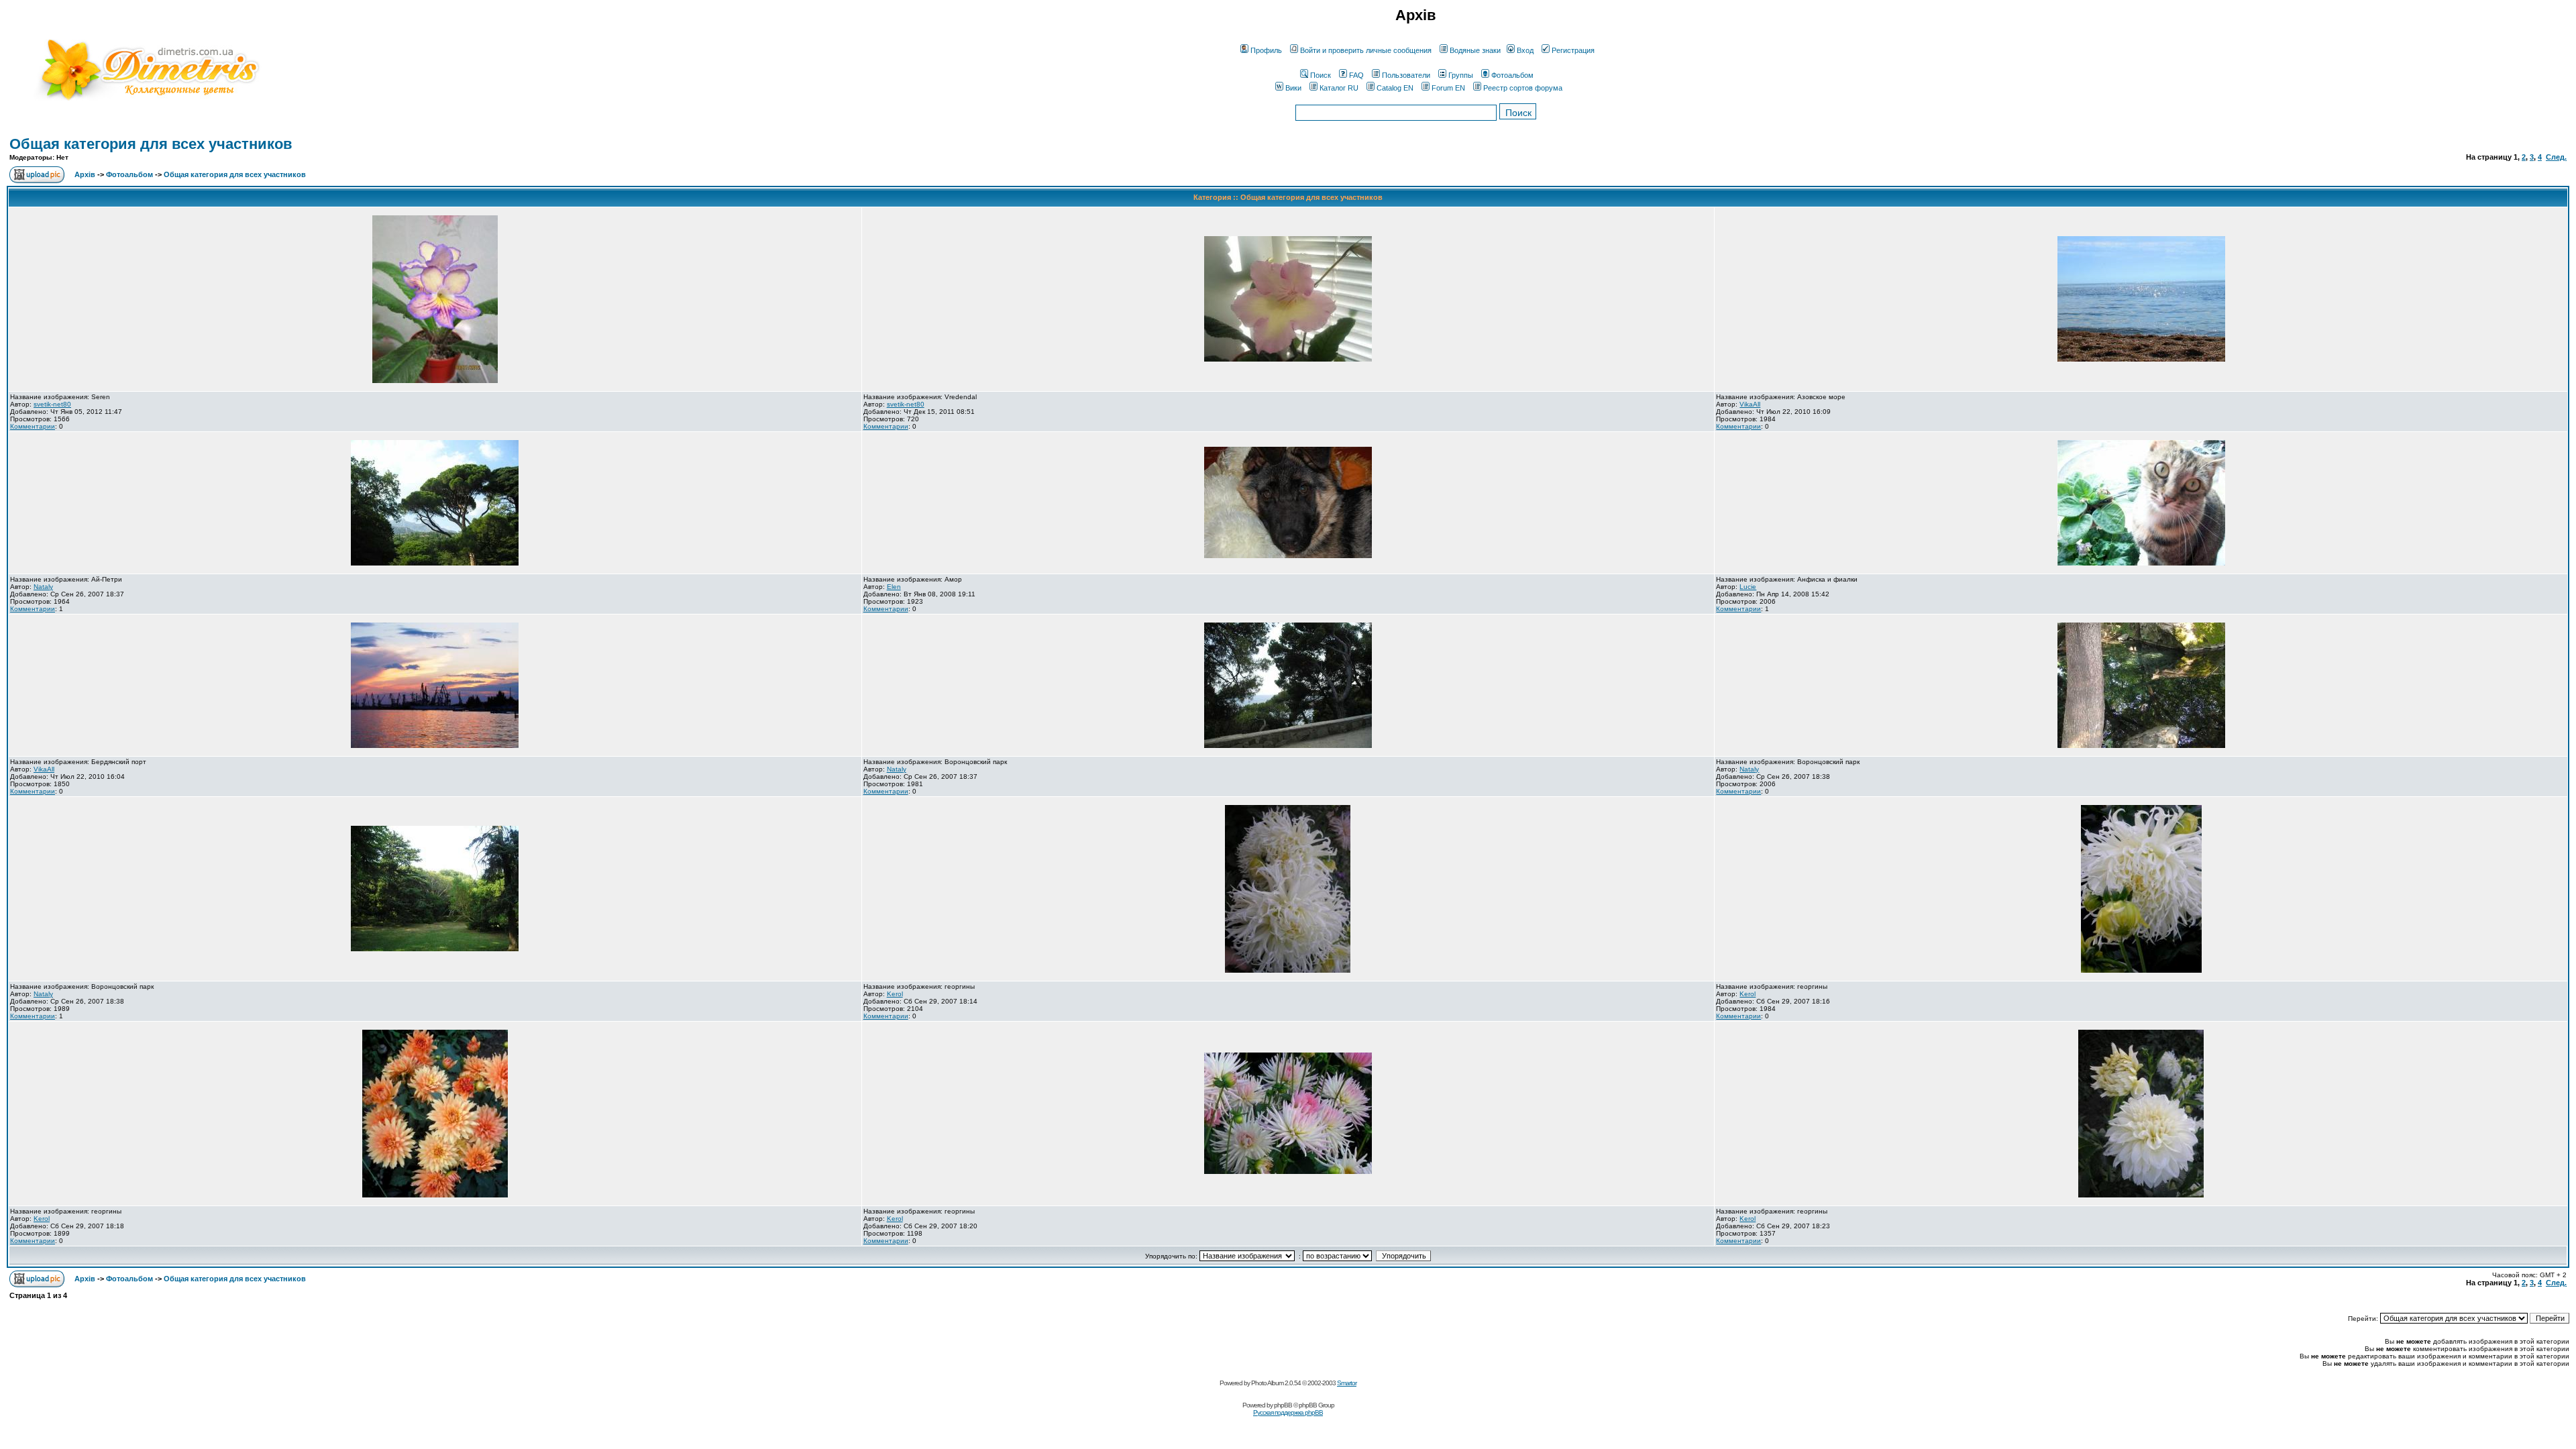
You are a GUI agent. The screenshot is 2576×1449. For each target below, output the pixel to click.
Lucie (1748, 587)
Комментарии (33, 426)
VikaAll (1750, 404)
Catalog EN (1395, 88)
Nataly (43, 587)
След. (2556, 157)
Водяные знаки (1475, 50)
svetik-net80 (52, 404)
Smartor (1347, 1383)
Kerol (895, 994)
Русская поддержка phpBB (1288, 1412)
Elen (894, 587)
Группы (1461, 75)
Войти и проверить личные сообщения (1366, 50)
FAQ (1356, 75)
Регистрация (1573, 50)
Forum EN (1448, 88)
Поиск (1321, 75)
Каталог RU (1339, 88)
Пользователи (1406, 75)
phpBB (1283, 1405)
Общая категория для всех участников (151, 144)
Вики (1293, 88)
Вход (1525, 50)
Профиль (1266, 50)
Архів (85, 174)
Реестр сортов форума (1523, 88)
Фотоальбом (1512, 75)
